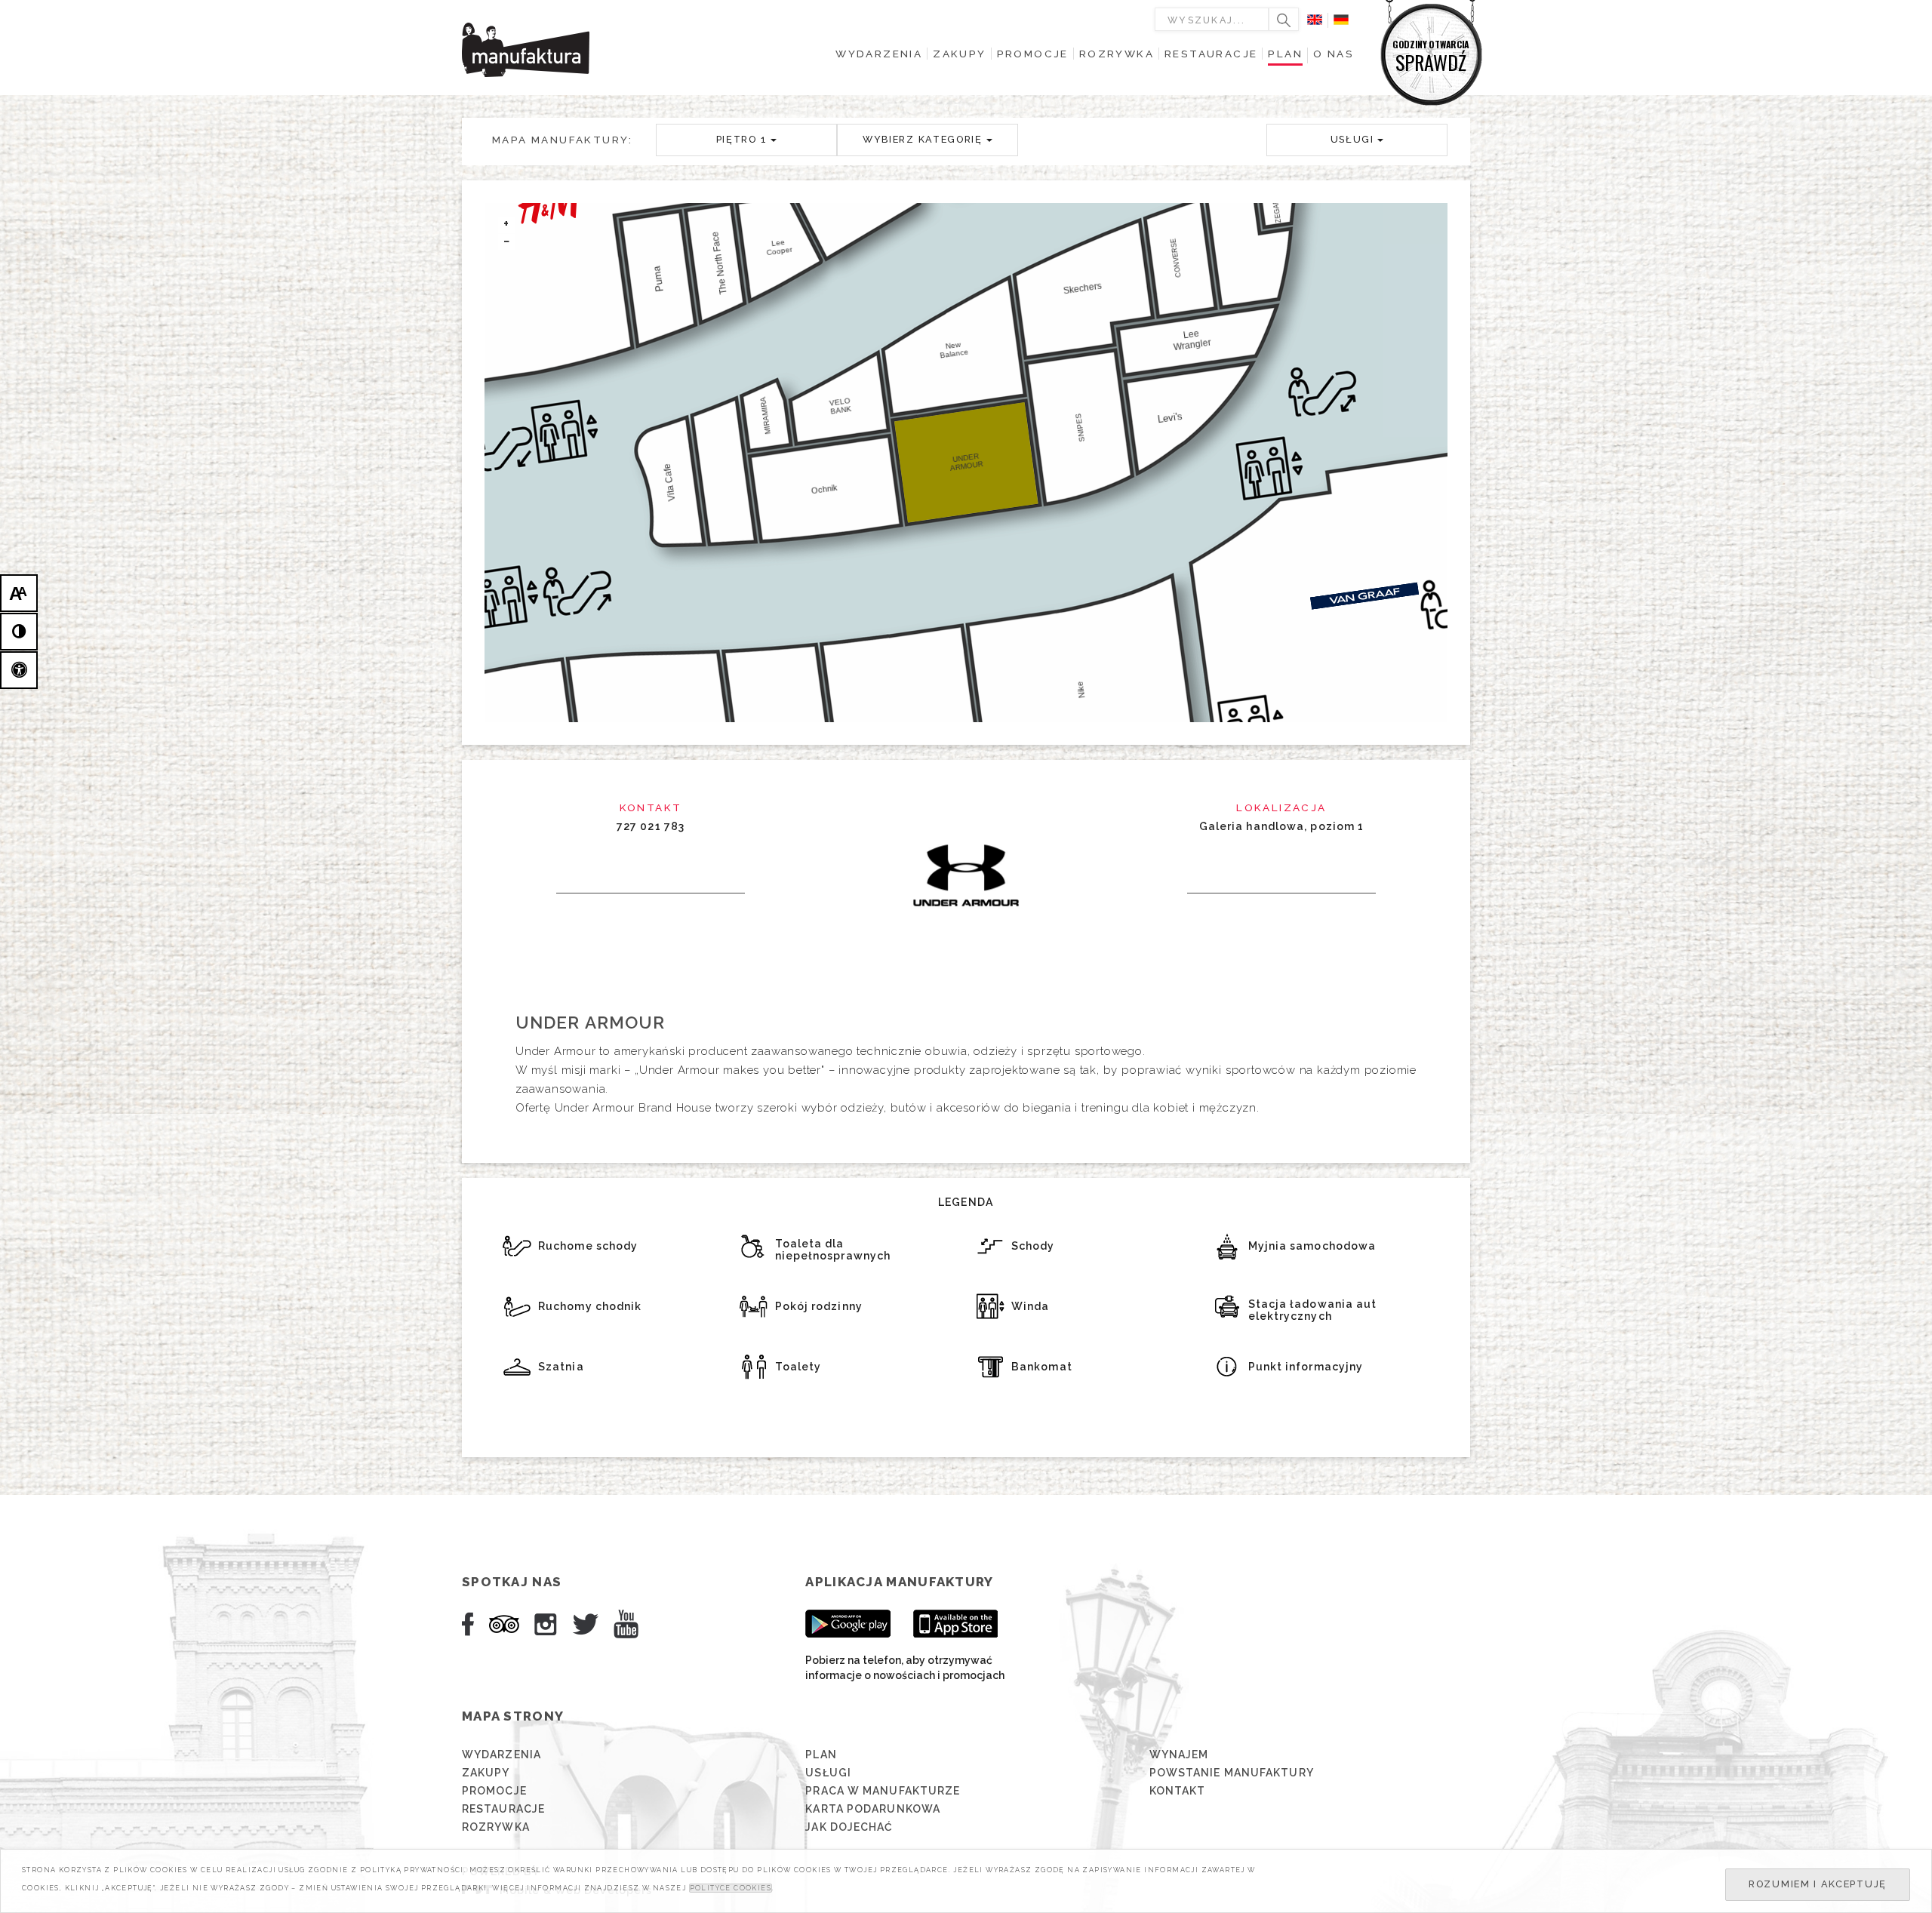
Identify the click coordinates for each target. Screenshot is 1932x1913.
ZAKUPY (486, 1773)
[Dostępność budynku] (19, 670)
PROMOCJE (494, 1791)
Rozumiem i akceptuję (1818, 1884)
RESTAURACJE (503, 1809)
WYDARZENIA (501, 1755)
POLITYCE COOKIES (731, 1888)
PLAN (821, 1755)
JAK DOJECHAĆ (849, 1827)
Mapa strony (513, 1716)
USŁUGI (828, 1773)
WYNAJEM (1179, 1755)
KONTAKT (1178, 1791)
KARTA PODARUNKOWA (873, 1809)
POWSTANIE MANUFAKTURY (1232, 1773)
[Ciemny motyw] (19, 632)
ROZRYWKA (496, 1827)
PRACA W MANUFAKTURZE (883, 1791)
